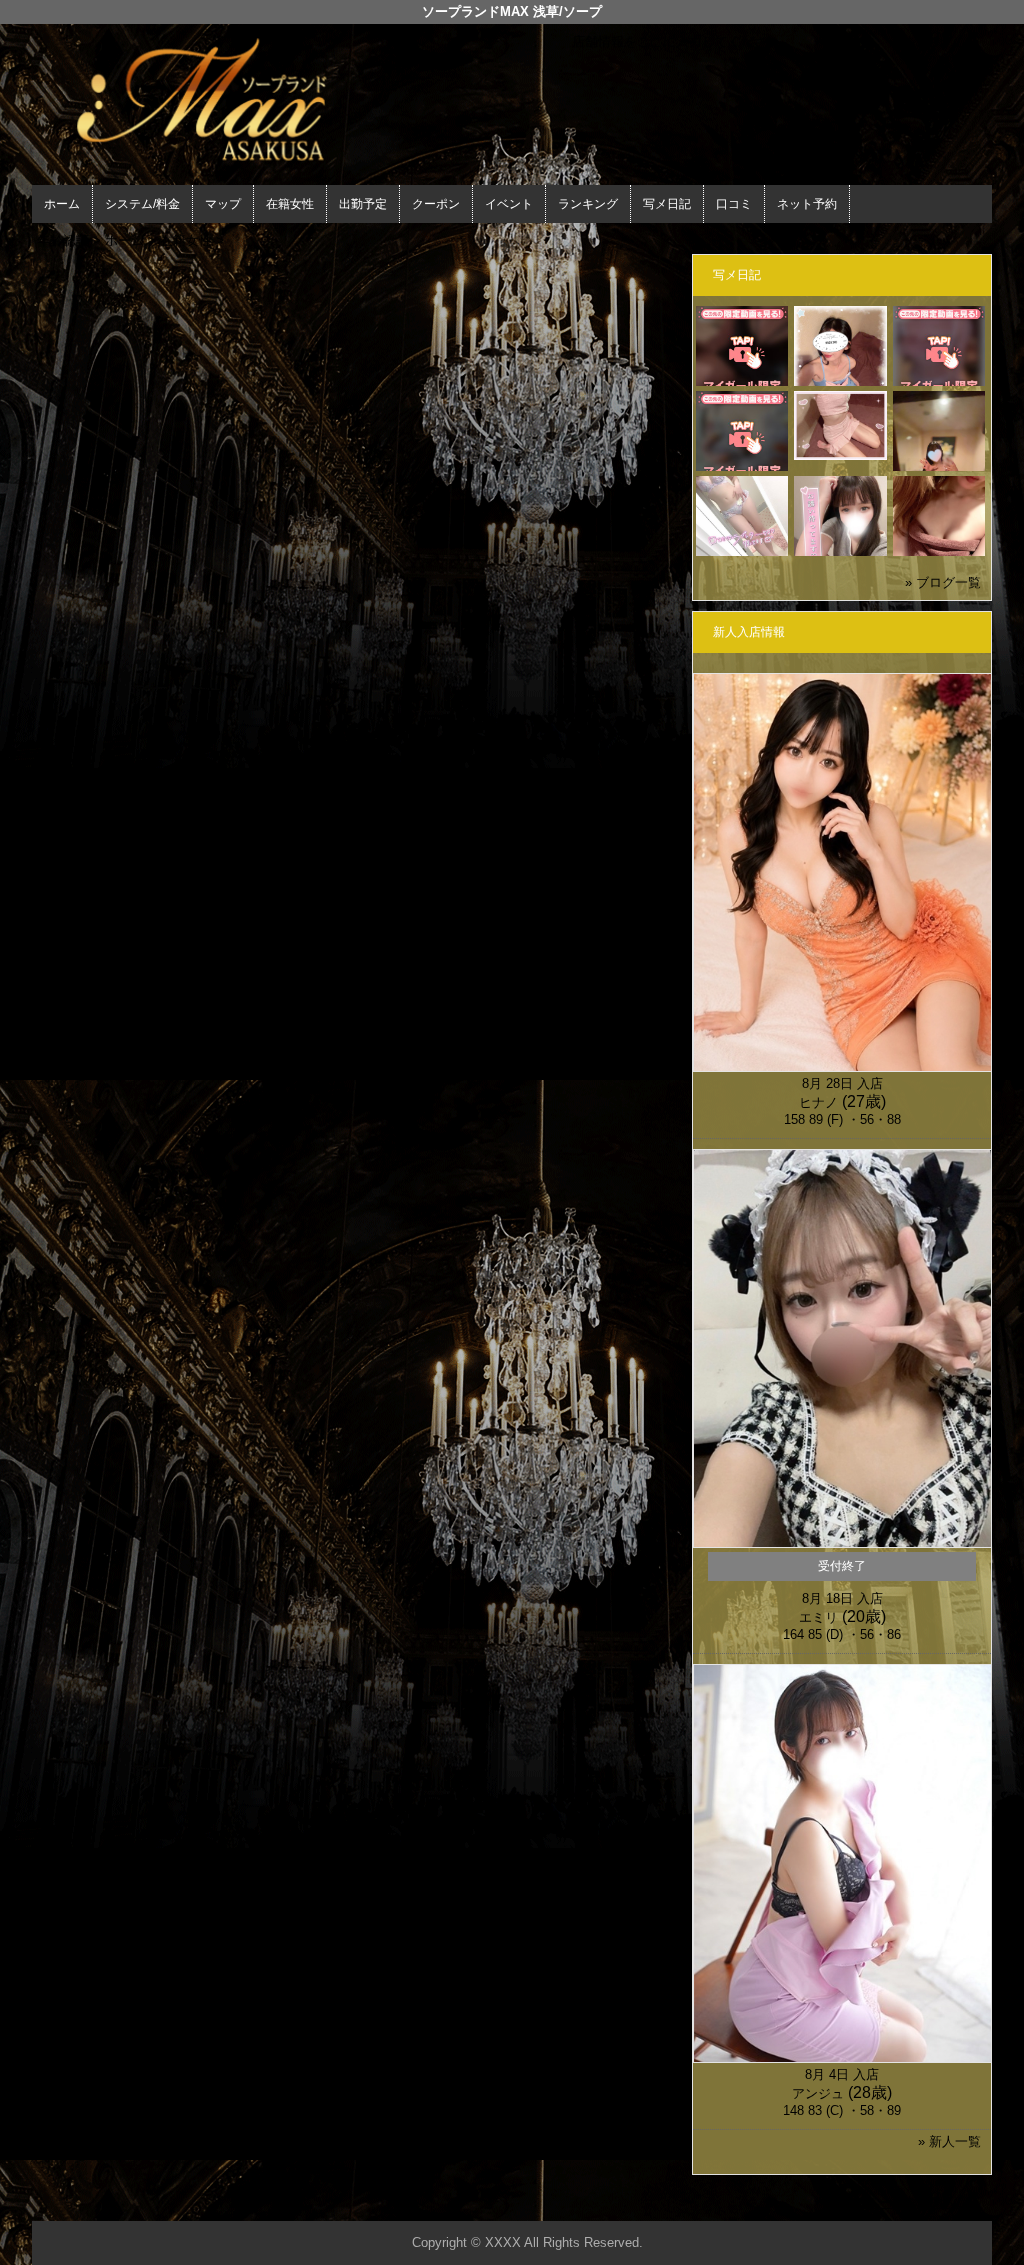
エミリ (818, 1617)
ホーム (62, 204)
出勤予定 (363, 204)
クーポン (436, 204)
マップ (223, 204)
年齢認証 (63, 240)
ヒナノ (818, 1102)
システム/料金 (142, 204)
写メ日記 (667, 204)
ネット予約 (807, 204)
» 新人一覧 (949, 2141)
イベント (509, 204)
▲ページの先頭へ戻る (917, 2202)
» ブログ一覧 (943, 582)
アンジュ (818, 2093)
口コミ (734, 204)
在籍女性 (290, 204)
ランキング (588, 204)
